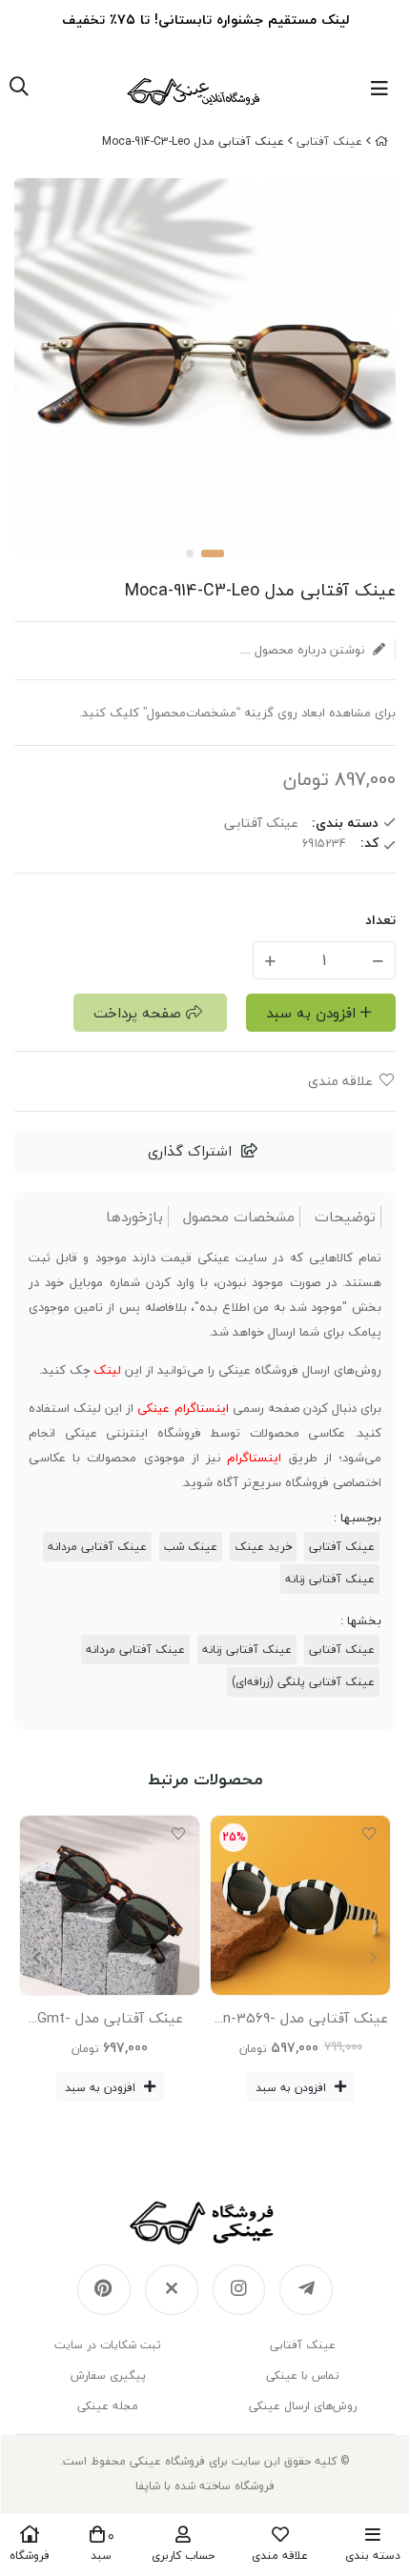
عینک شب (191, 1547)
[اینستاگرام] (239, 2290)
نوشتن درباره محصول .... (304, 650)
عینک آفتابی (342, 1547)
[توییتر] (172, 2290)
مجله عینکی (108, 2406)
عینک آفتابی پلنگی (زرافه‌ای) (303, 1682)
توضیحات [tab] (345, 1217)
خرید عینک (263, 1547)
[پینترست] (104, 2290)
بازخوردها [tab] (134, 1217)
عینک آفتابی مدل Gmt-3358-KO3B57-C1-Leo (110, 2022)
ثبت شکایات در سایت (108, 2345)
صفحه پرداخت (137, 1013)
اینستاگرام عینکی (183, 1408)
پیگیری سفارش (108, 2375)
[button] (37, 1958)
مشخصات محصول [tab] (239, 1217)
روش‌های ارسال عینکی (303, 2406)
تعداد (380, 920)
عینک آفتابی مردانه (97, 1547)
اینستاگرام (254, 1458)
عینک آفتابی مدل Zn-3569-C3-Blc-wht (301, 2022)
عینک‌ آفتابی (329, 141)
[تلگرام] (306, 2290)
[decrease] (378, 960)
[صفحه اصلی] (381, 141)
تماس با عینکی (303, 2375)
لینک (107, 1370)
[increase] (270, 960)
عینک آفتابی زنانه (330, 1579)
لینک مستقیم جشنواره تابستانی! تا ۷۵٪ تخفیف (205, 20)
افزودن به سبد (311, 1013)
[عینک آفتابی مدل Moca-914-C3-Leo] (205, 2223)
